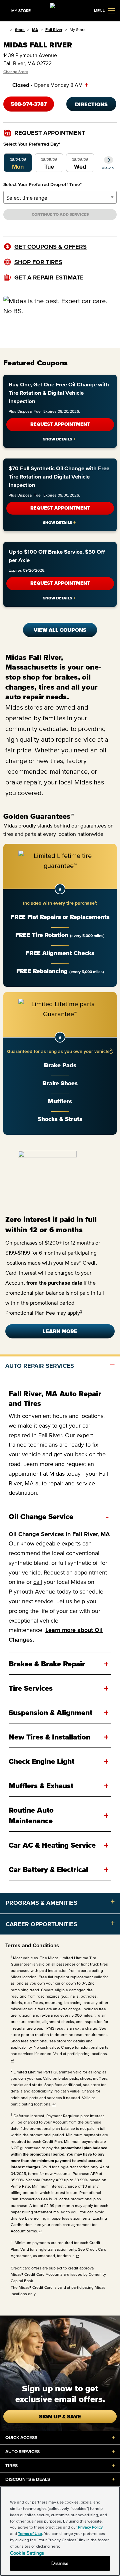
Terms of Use (30, 2533)
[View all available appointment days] (109, 160)
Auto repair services (40, 1366)
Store (20, 30)
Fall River (54, 30)
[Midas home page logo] (60, 10)
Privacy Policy (90, 2527)
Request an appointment (75, 1573)
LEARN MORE (60, 1331)
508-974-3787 (29, 104)
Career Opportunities (41, 1924)
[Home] (5, 30)
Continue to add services (60, 214)
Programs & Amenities (41, 1903)
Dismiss (60, 2563)
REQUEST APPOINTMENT (60, 424)
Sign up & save (60, 2416)
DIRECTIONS (91, 104)
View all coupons (60, 630)
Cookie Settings (27, 2553)
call (38, 1582)
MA (35, 30)
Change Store (16, 72)
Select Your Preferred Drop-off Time (42, 185)
